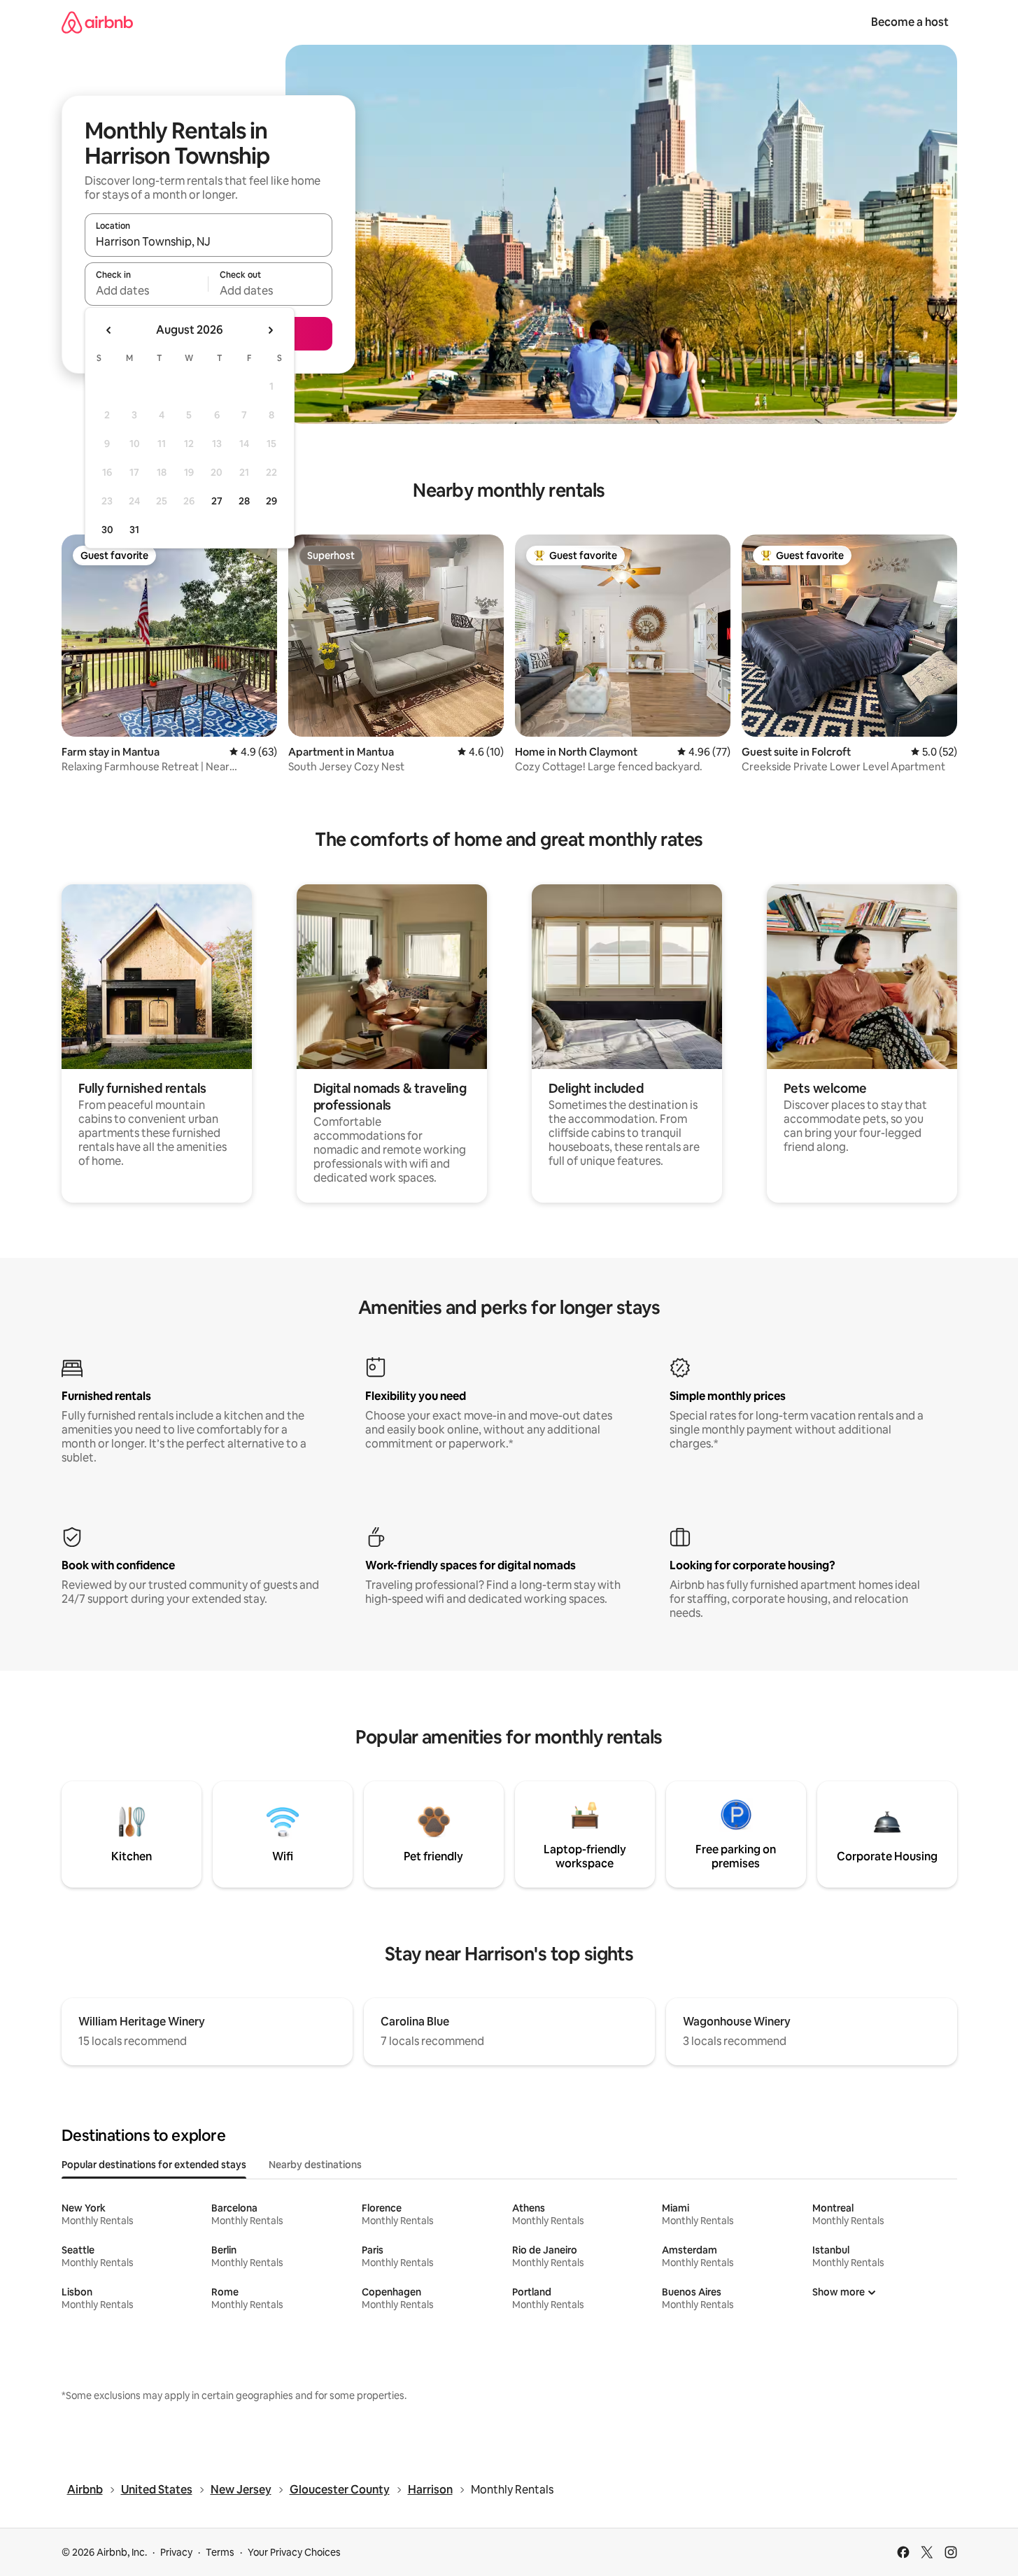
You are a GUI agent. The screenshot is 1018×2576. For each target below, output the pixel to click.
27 (217, 501)
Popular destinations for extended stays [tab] (154, 2165)
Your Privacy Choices (294, 2552)
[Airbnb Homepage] (97, 22)
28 (244, 501)
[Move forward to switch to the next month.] (270, 330)
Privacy (176, 2552)
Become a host (910, 22)
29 (271, 501)
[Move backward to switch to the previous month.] (109, 330)
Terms (220, 2552)
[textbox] (147, 290)
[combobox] (208, 241)
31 (134, 530)
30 (107, 530)
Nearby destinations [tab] (315, 2165)
